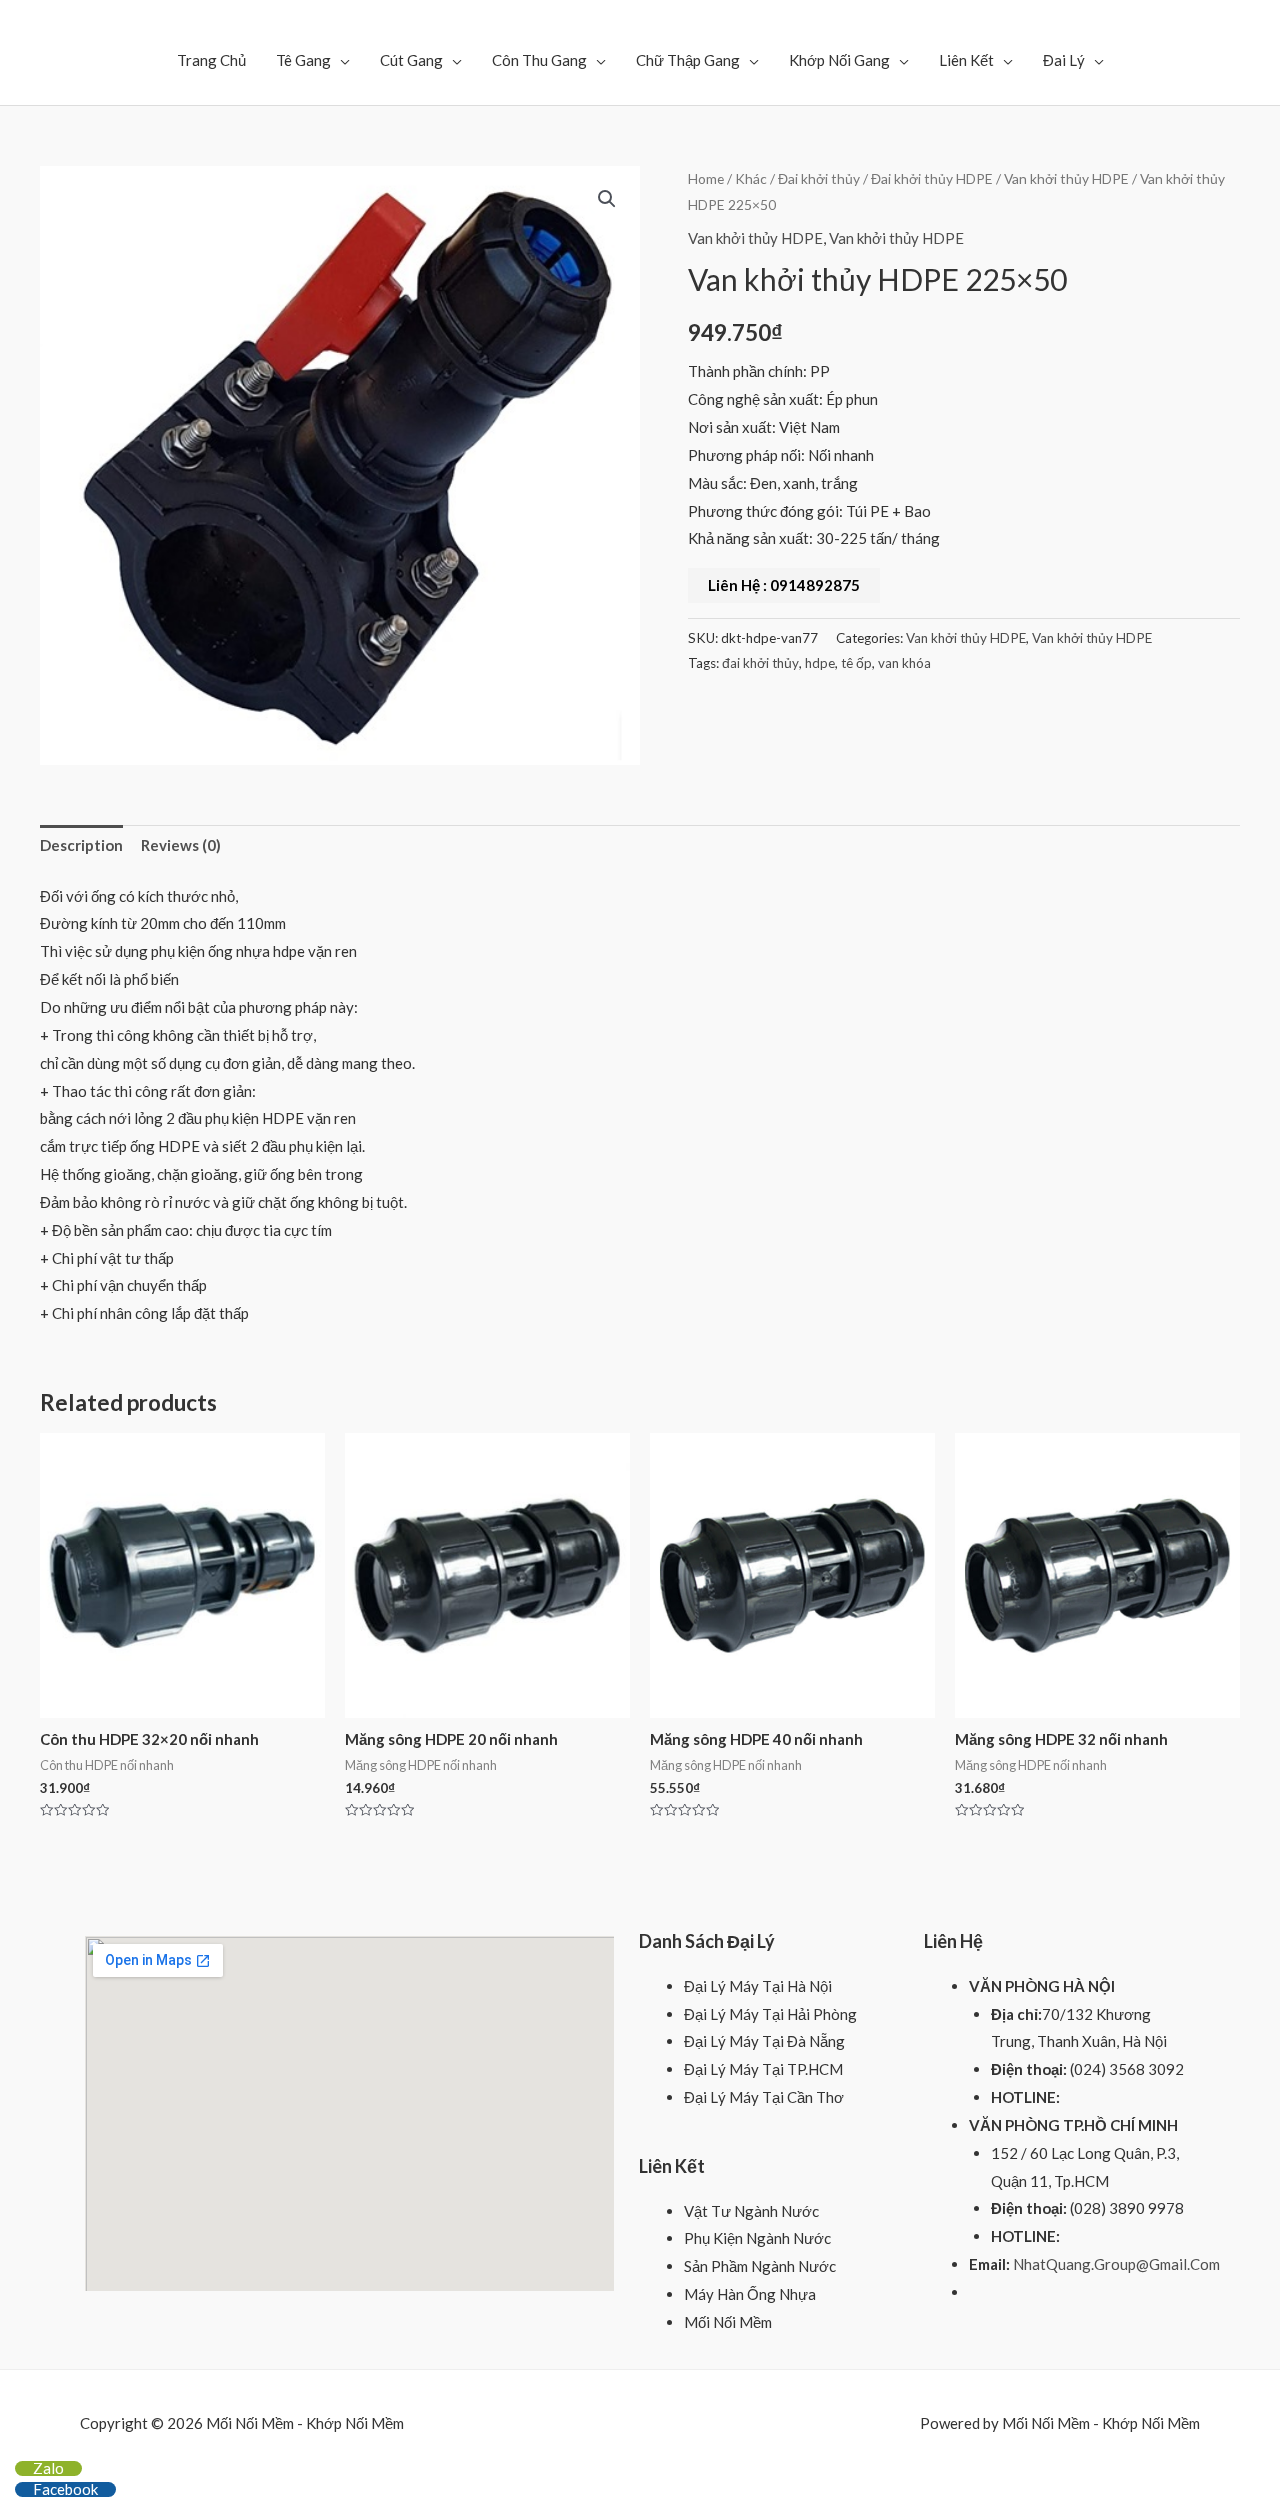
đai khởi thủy (760, 663)
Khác (751, 178)
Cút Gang (411, 60)
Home (706, 178)
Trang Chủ (211, 60)
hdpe (820, 663)
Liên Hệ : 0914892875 (784, 585)
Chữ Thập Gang (688, 60)
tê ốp (856, 663)
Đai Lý (1064, 60)
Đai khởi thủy (819, 178)
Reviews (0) (181, 845)
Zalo (48, 2468)
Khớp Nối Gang (839, 60)
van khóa (904, 663)
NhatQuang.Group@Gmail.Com (1116, 2264)
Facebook (65, 2489)
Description (81, 845)
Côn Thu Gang (539, 60)
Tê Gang (303, 60)
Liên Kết (966, 60)
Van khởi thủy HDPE (1066, 178)
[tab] (81, 846)
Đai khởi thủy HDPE (932, 178)
